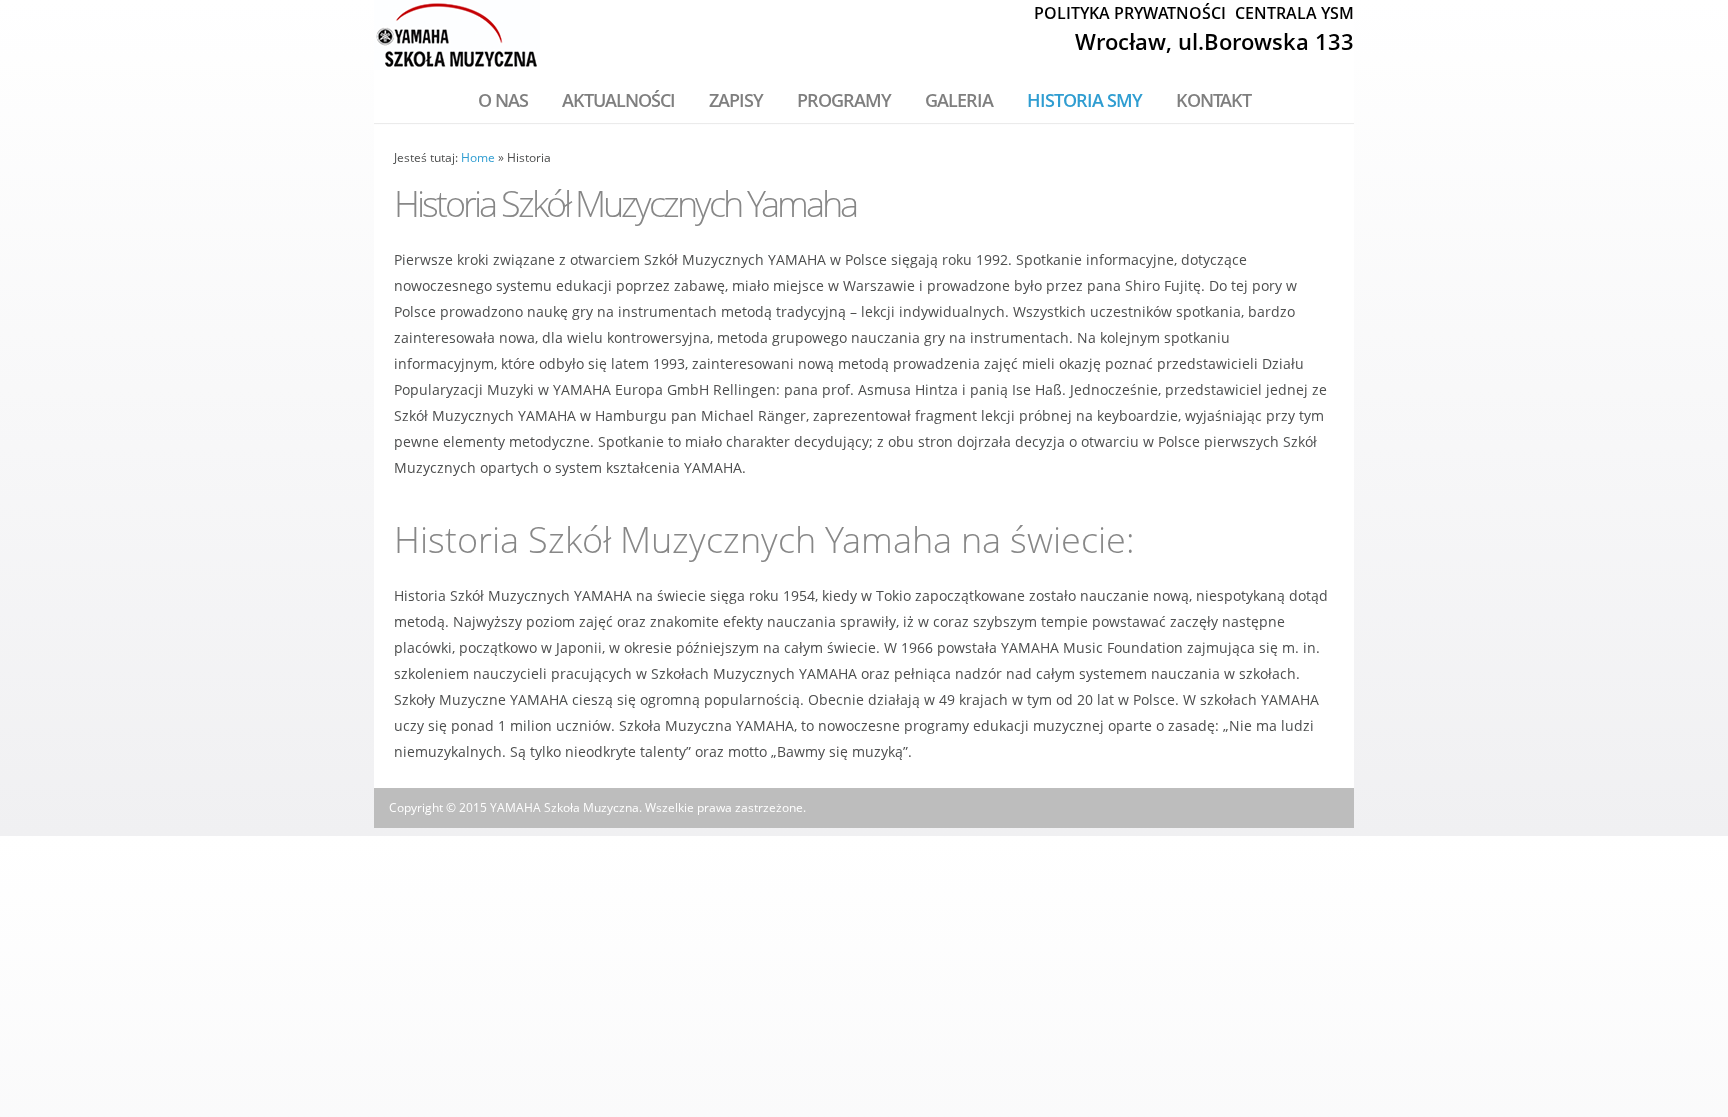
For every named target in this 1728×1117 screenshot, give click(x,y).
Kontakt (1213, 100)
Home (478, 157)
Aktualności (618, 100)
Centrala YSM (1294, 13)
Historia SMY (1084, 100)
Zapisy (736, 100)
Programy (844, 100)
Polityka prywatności (1130, 13)
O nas (503, 100)
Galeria (959, 100)
